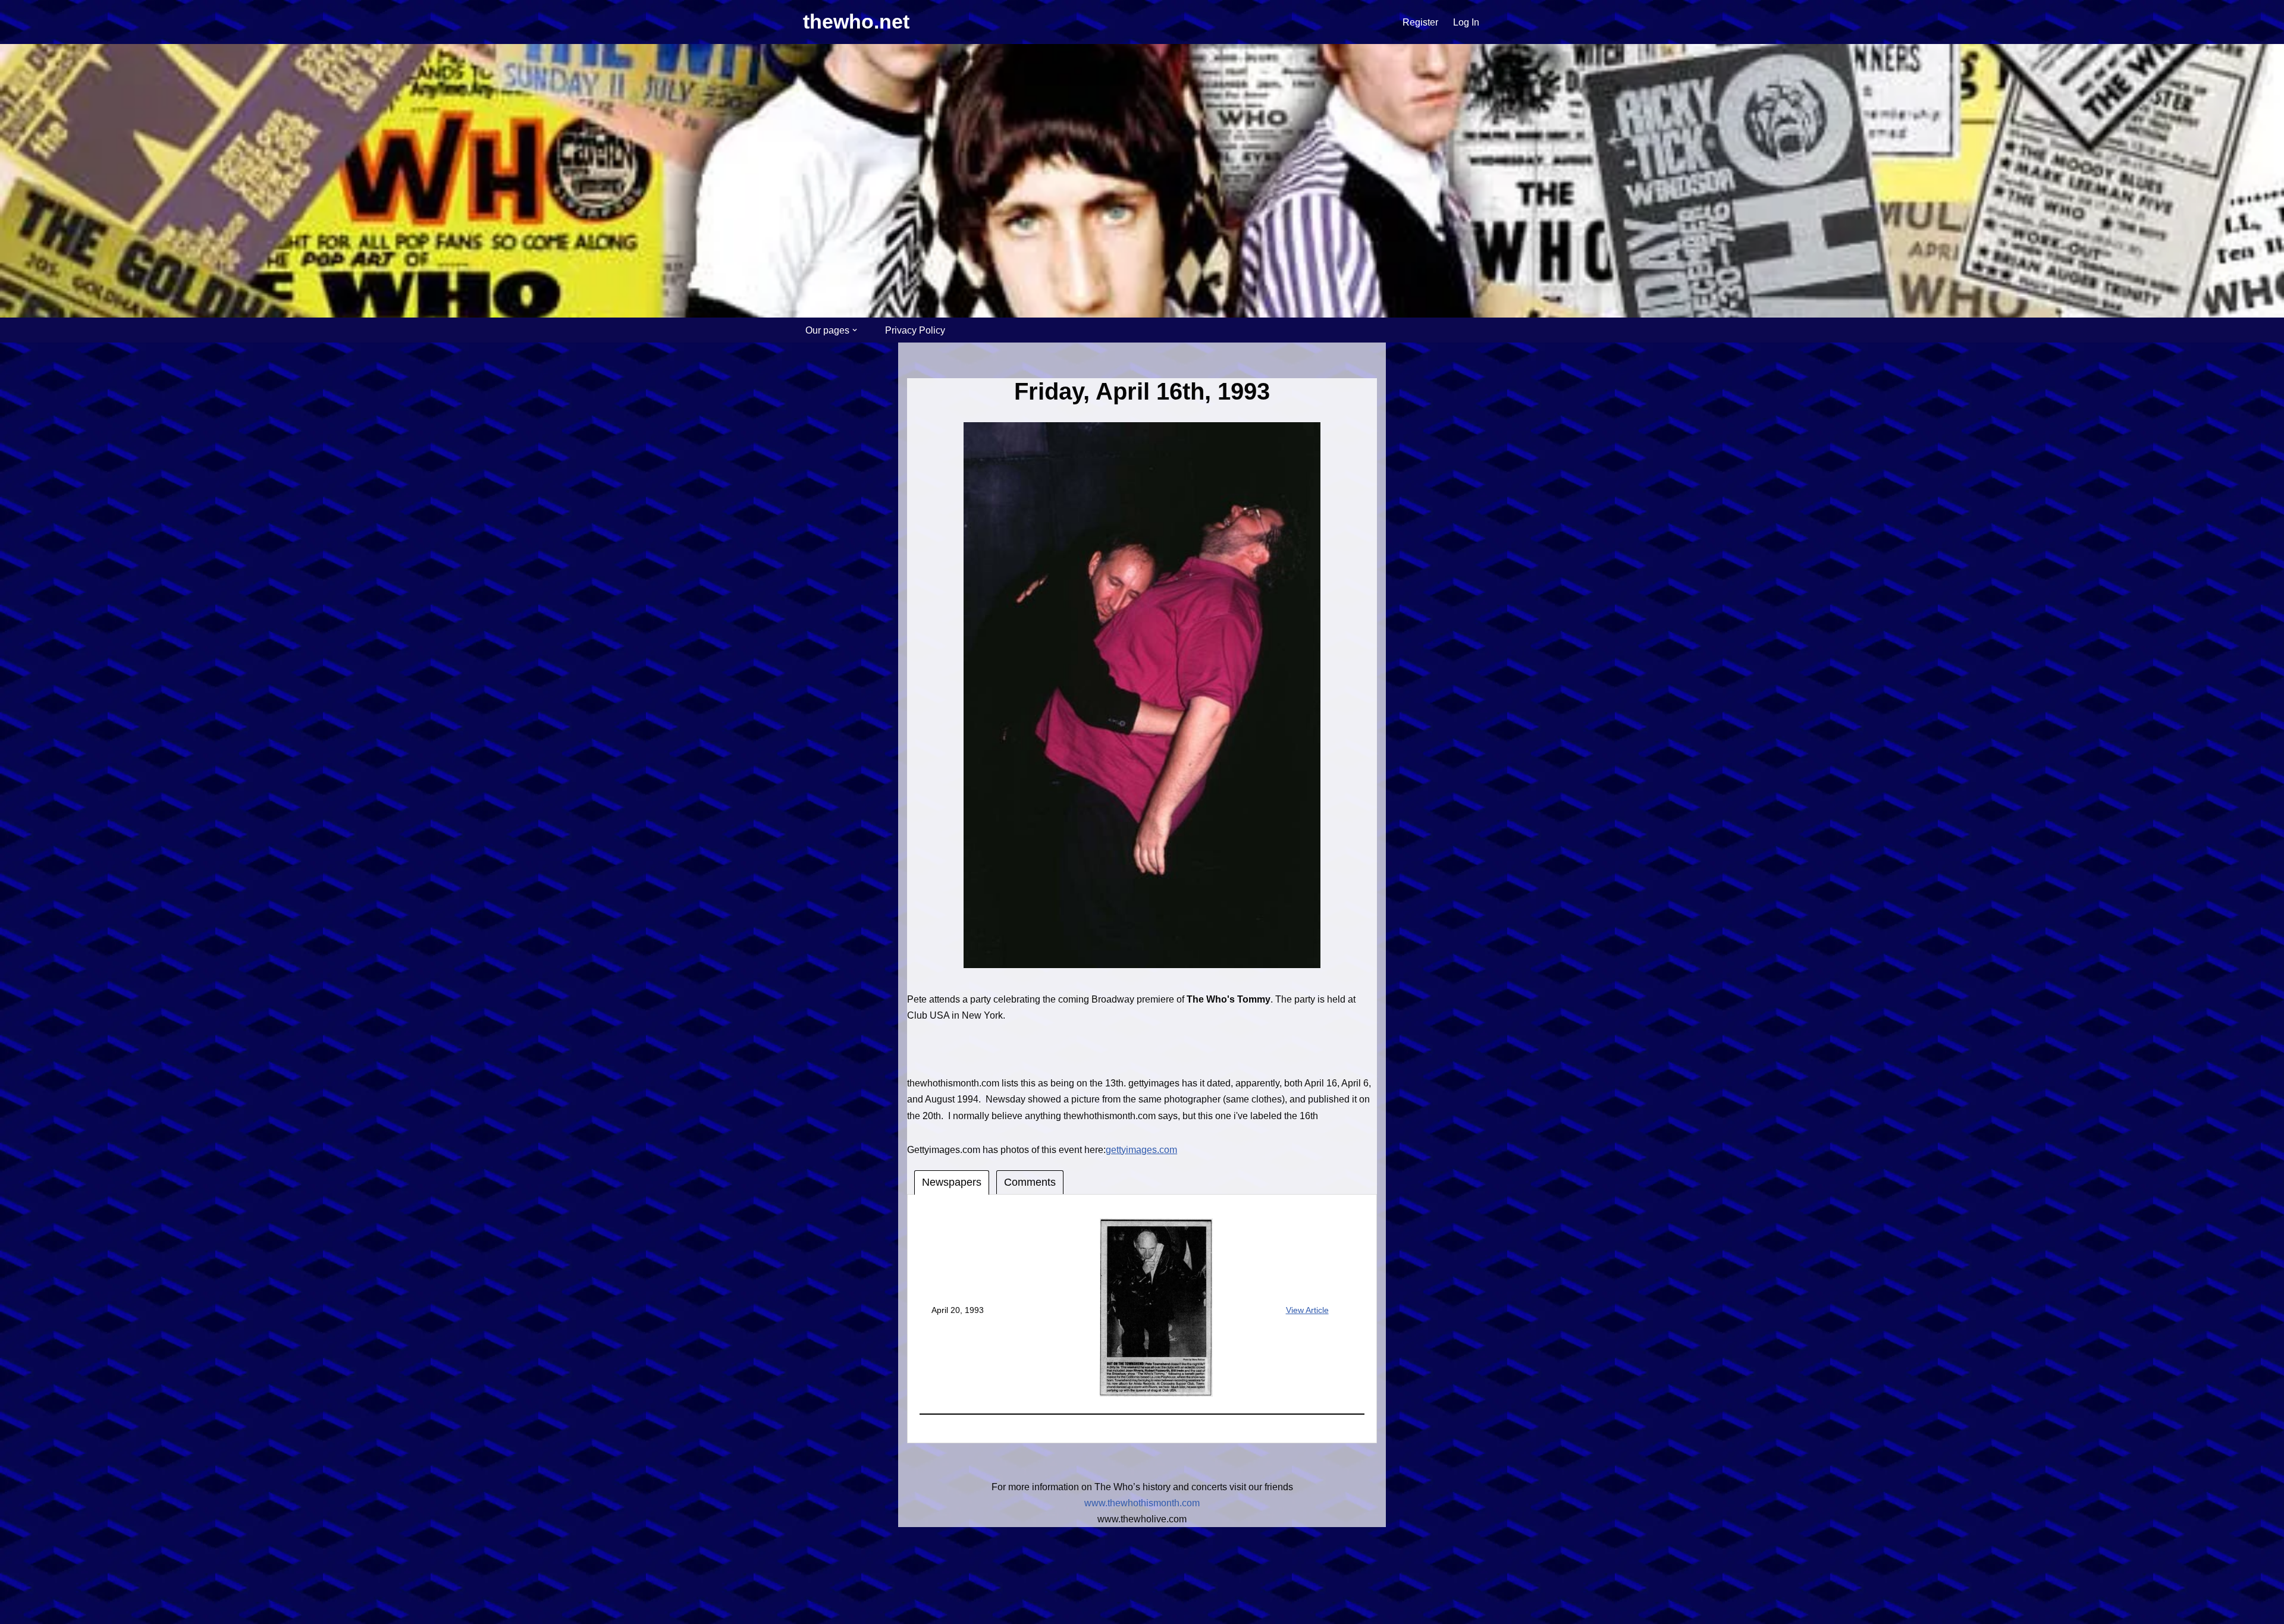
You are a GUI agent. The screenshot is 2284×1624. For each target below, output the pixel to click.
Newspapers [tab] (952, 1182)
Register (1420, 22)
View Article (1307, 1310)
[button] (855, 330)
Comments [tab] (1030, 1182)
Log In (1466, 22)
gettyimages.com (1141, 1150)
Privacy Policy (915, 330)
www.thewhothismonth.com (1142, 1503)
